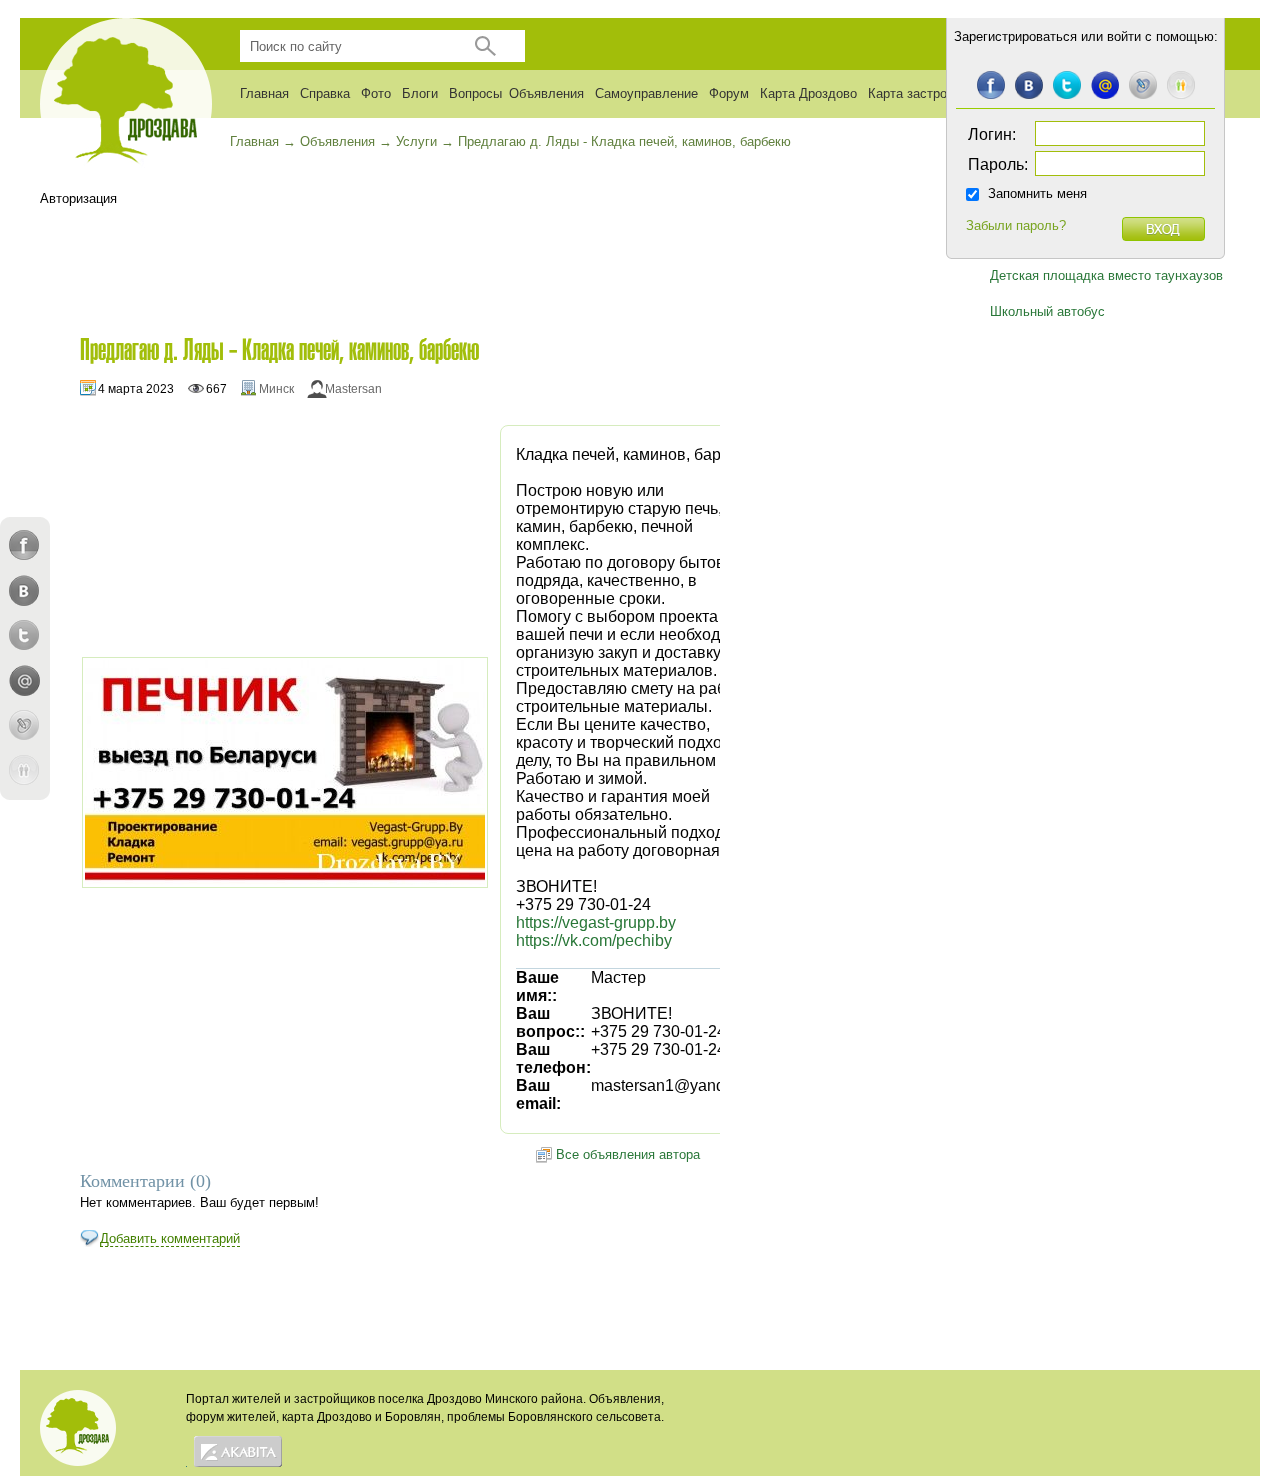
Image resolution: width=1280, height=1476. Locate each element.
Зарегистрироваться (1015, 36)
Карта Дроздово (808, 93)
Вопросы (475, 93)
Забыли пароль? (1016, 225)
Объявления (546, 93)
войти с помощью (1160, 36)
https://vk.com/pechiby (594, 940)
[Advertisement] (395, 251)
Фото (376, 93)
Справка (325, 93)
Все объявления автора (628, 1154)
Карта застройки (917, 93)
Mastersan (353, 389)
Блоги (420, 93)
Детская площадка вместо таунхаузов (1106, 275)
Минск (276, 389)
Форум (729, 93)
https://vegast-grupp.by (596, 922)
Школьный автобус (1047, 311)
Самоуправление (646, 93)
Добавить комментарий (170, 1238)
